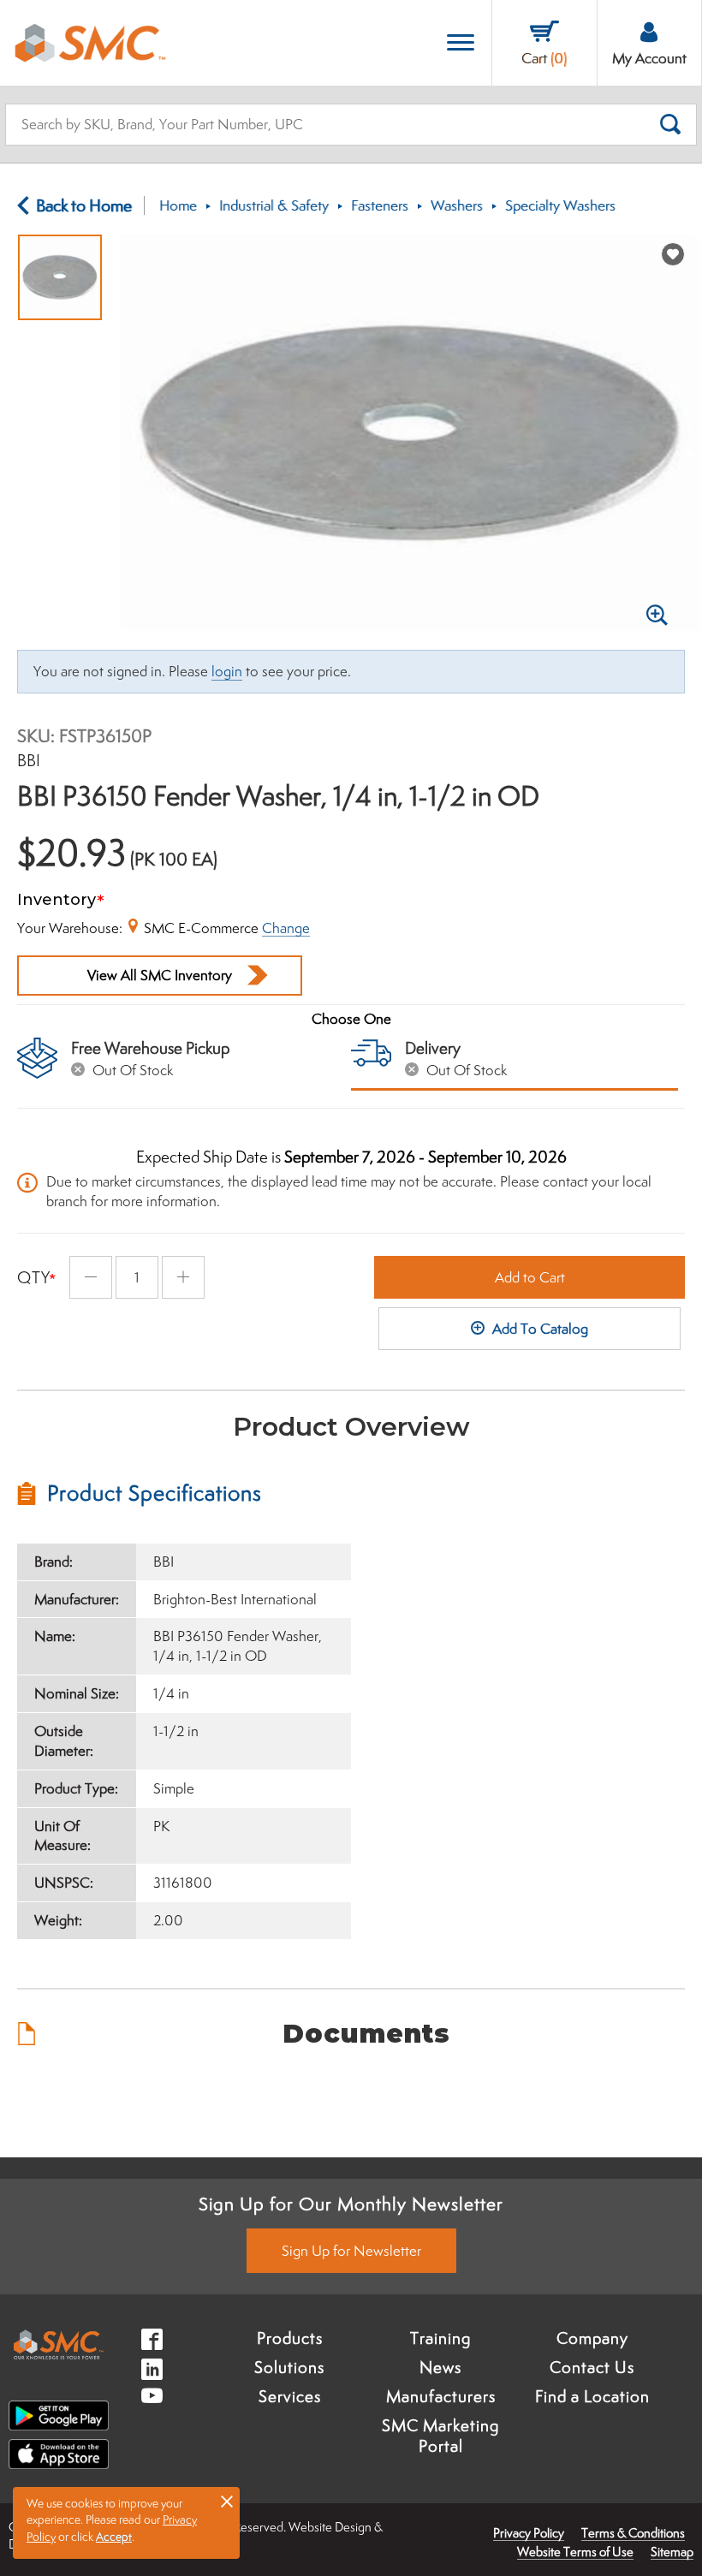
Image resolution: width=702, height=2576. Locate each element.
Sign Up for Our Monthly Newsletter (351, 2204)
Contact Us (592, 2367)
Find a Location (592, 2396)
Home (178, 205)
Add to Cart (530, 1277)
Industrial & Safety (274, 205)
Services (290, 2396)
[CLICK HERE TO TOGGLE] (461, 43)
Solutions (289, 2367)
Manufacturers (441, 2396)
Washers (457, 205)
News (440, 2367)
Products (290, 2338)
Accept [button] (114, 2537)
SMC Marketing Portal (440, 2436)
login (227, 671)
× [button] (227, 2501)
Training (440, 2338)
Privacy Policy (529, 2533)
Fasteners (380, 205)
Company (592, 2338)
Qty (34, 1277)
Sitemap (672, 2552)
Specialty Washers (560, 205)
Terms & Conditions (633, 2533)
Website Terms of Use (575, 2552)
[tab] (184, 1493)
